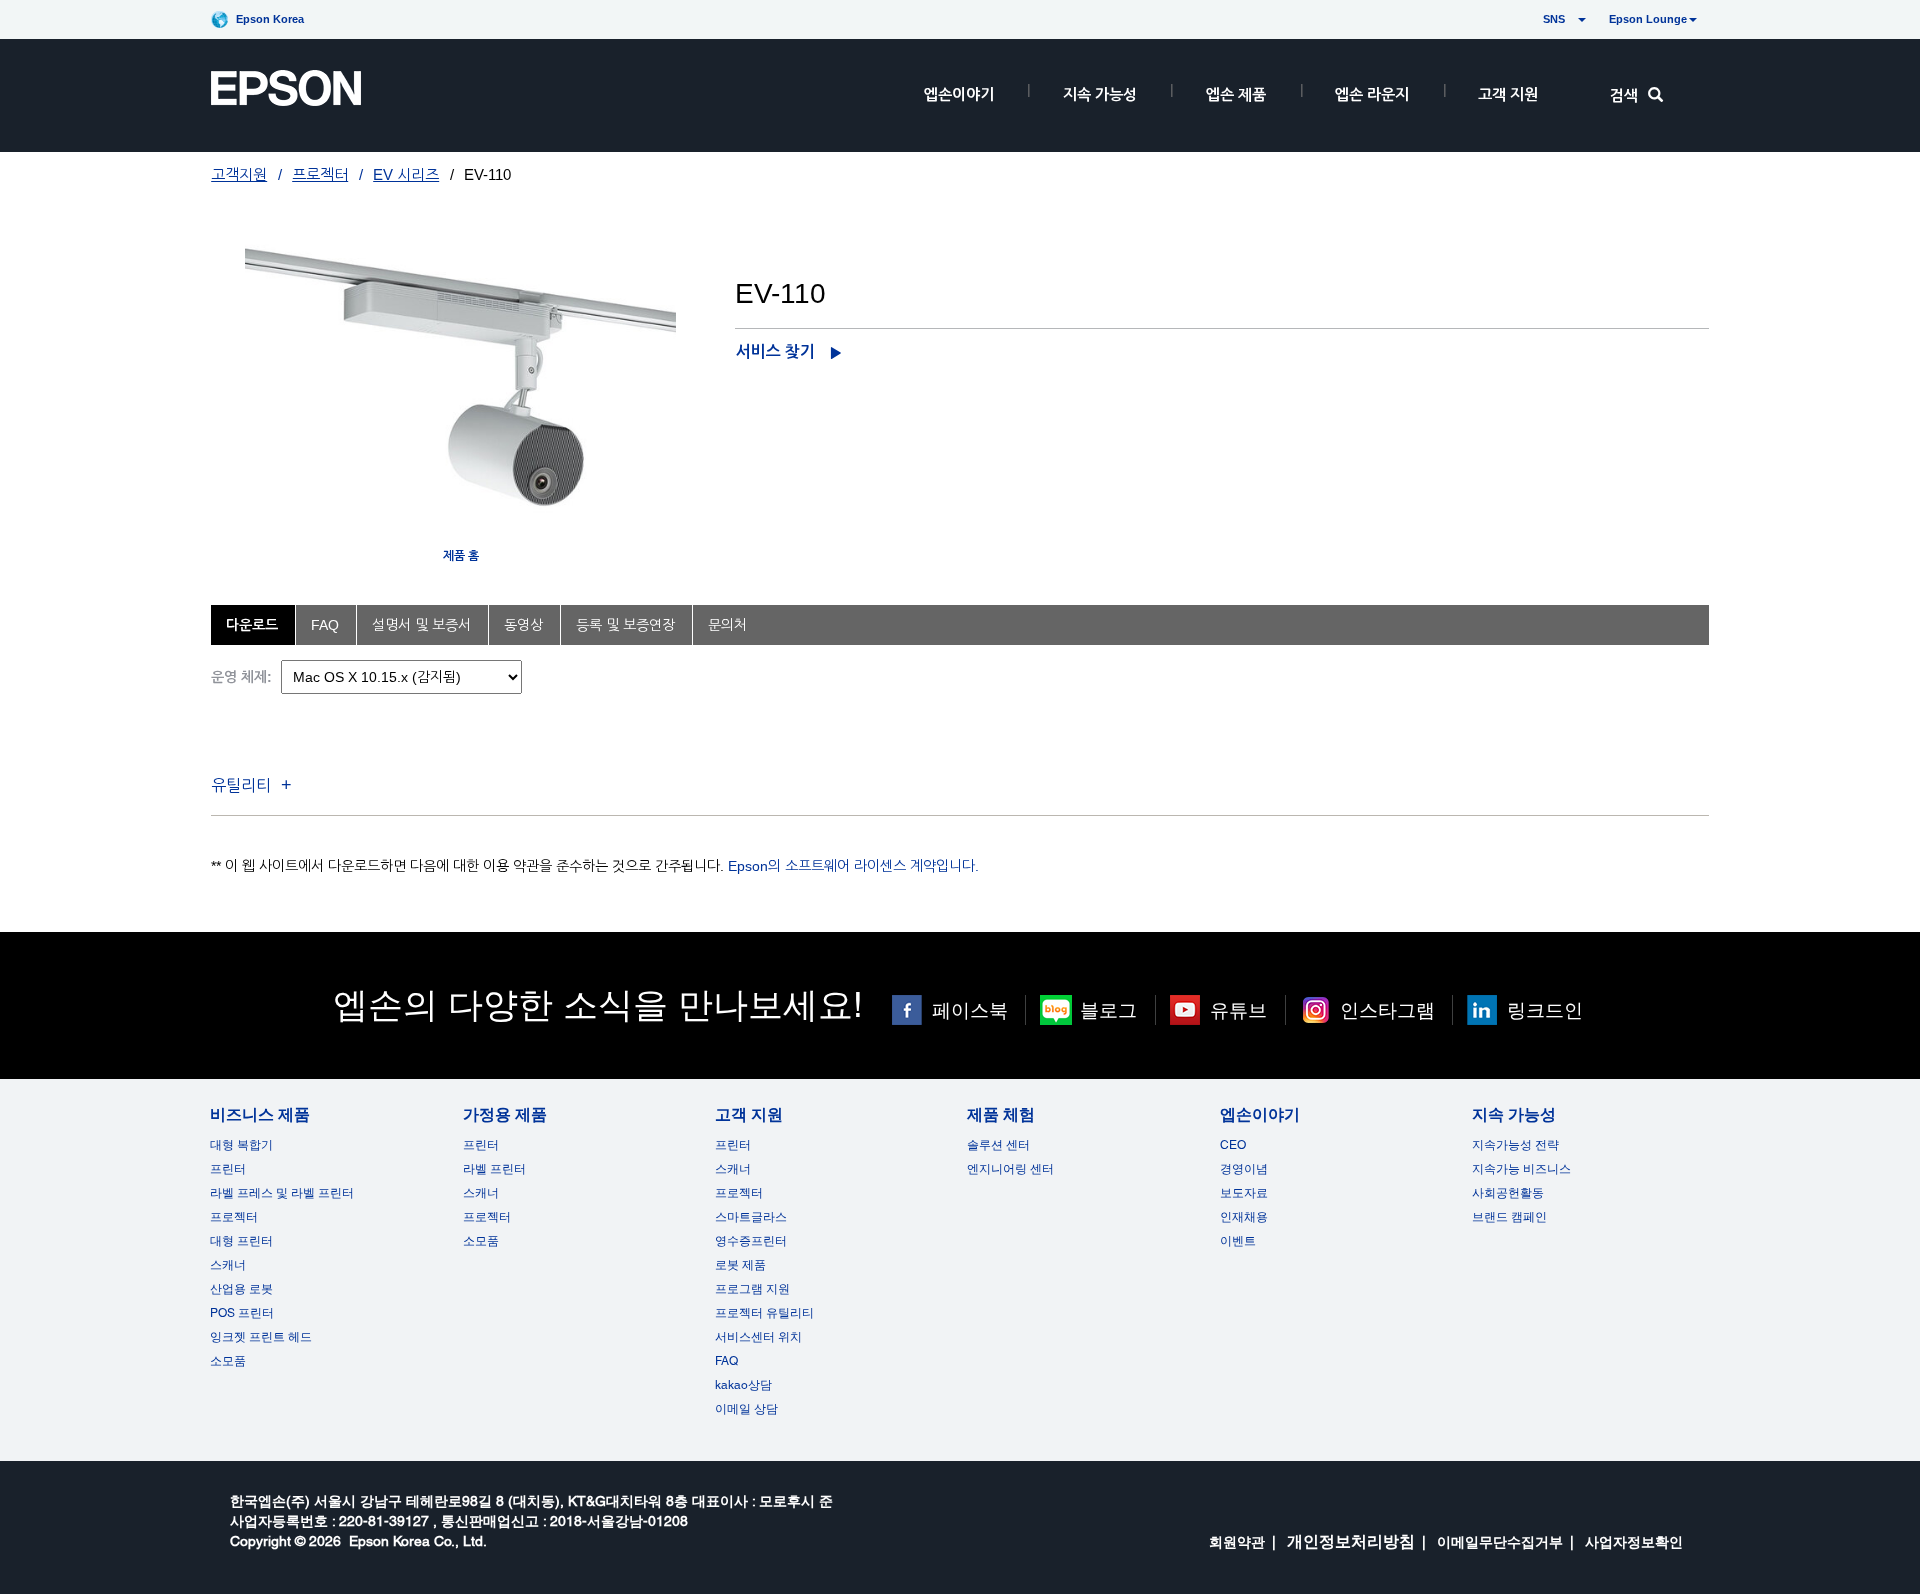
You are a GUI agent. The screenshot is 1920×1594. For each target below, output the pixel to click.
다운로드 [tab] (252, 625)
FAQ (726, 1361)
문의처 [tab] (727, 625)
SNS (1530, 19)
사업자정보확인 (1634, 1542)
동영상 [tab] (523, 625)
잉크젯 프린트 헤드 (261, 1337)
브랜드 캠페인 (1509, 1217)
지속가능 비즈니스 (1521, 1169)
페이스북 (970, 1010)
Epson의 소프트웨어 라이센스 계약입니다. (853, 866)
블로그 (1108, 1010)
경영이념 (1244, 1169)
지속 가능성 (1100, 94)
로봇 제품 (740, 1265)
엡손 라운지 (1372, 94)
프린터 (228, 1169)
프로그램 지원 (752, 1289)
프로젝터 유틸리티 (764, 1313)
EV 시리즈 (406, 174)
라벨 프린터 (494, 1169)
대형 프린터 (241, 1241)
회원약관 (1237, 1542)
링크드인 (1545, 1010)
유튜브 (1238, 1010)
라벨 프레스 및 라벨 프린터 (282, 1193)
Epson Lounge (1648, 19)
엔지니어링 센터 (1010, 1169)
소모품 (228, 1361)
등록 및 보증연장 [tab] (625, 625)
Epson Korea (270, 19)
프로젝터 (320, 174)
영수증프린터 (751, 1241)
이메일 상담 (746, 1409)
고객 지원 (1508, 94)
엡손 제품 (1236, 94)
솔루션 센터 (998, 1145)
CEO (1233, 1145)
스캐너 (228, 1265)
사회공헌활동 (1508, 1193)
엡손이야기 (959, 94)
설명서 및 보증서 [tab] (421, 625)
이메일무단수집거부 (1500, 1542)
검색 (1624, 95)
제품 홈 (461, 556)
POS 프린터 (242, 1313)
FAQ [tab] (325, 625)
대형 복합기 (241, 1145)
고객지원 (239, 174)
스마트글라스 (751, 1217)
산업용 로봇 (241, 1289)
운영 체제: (241, 677)
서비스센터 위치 (758, 1337)
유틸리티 (241, 785)
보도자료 (1244, 1193)
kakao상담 (743, 1385)
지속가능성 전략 (1515, 1145)
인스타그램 (1387, 1010)
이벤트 (1238, 1241)
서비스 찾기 (775, 351)
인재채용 (1244, 1217)
